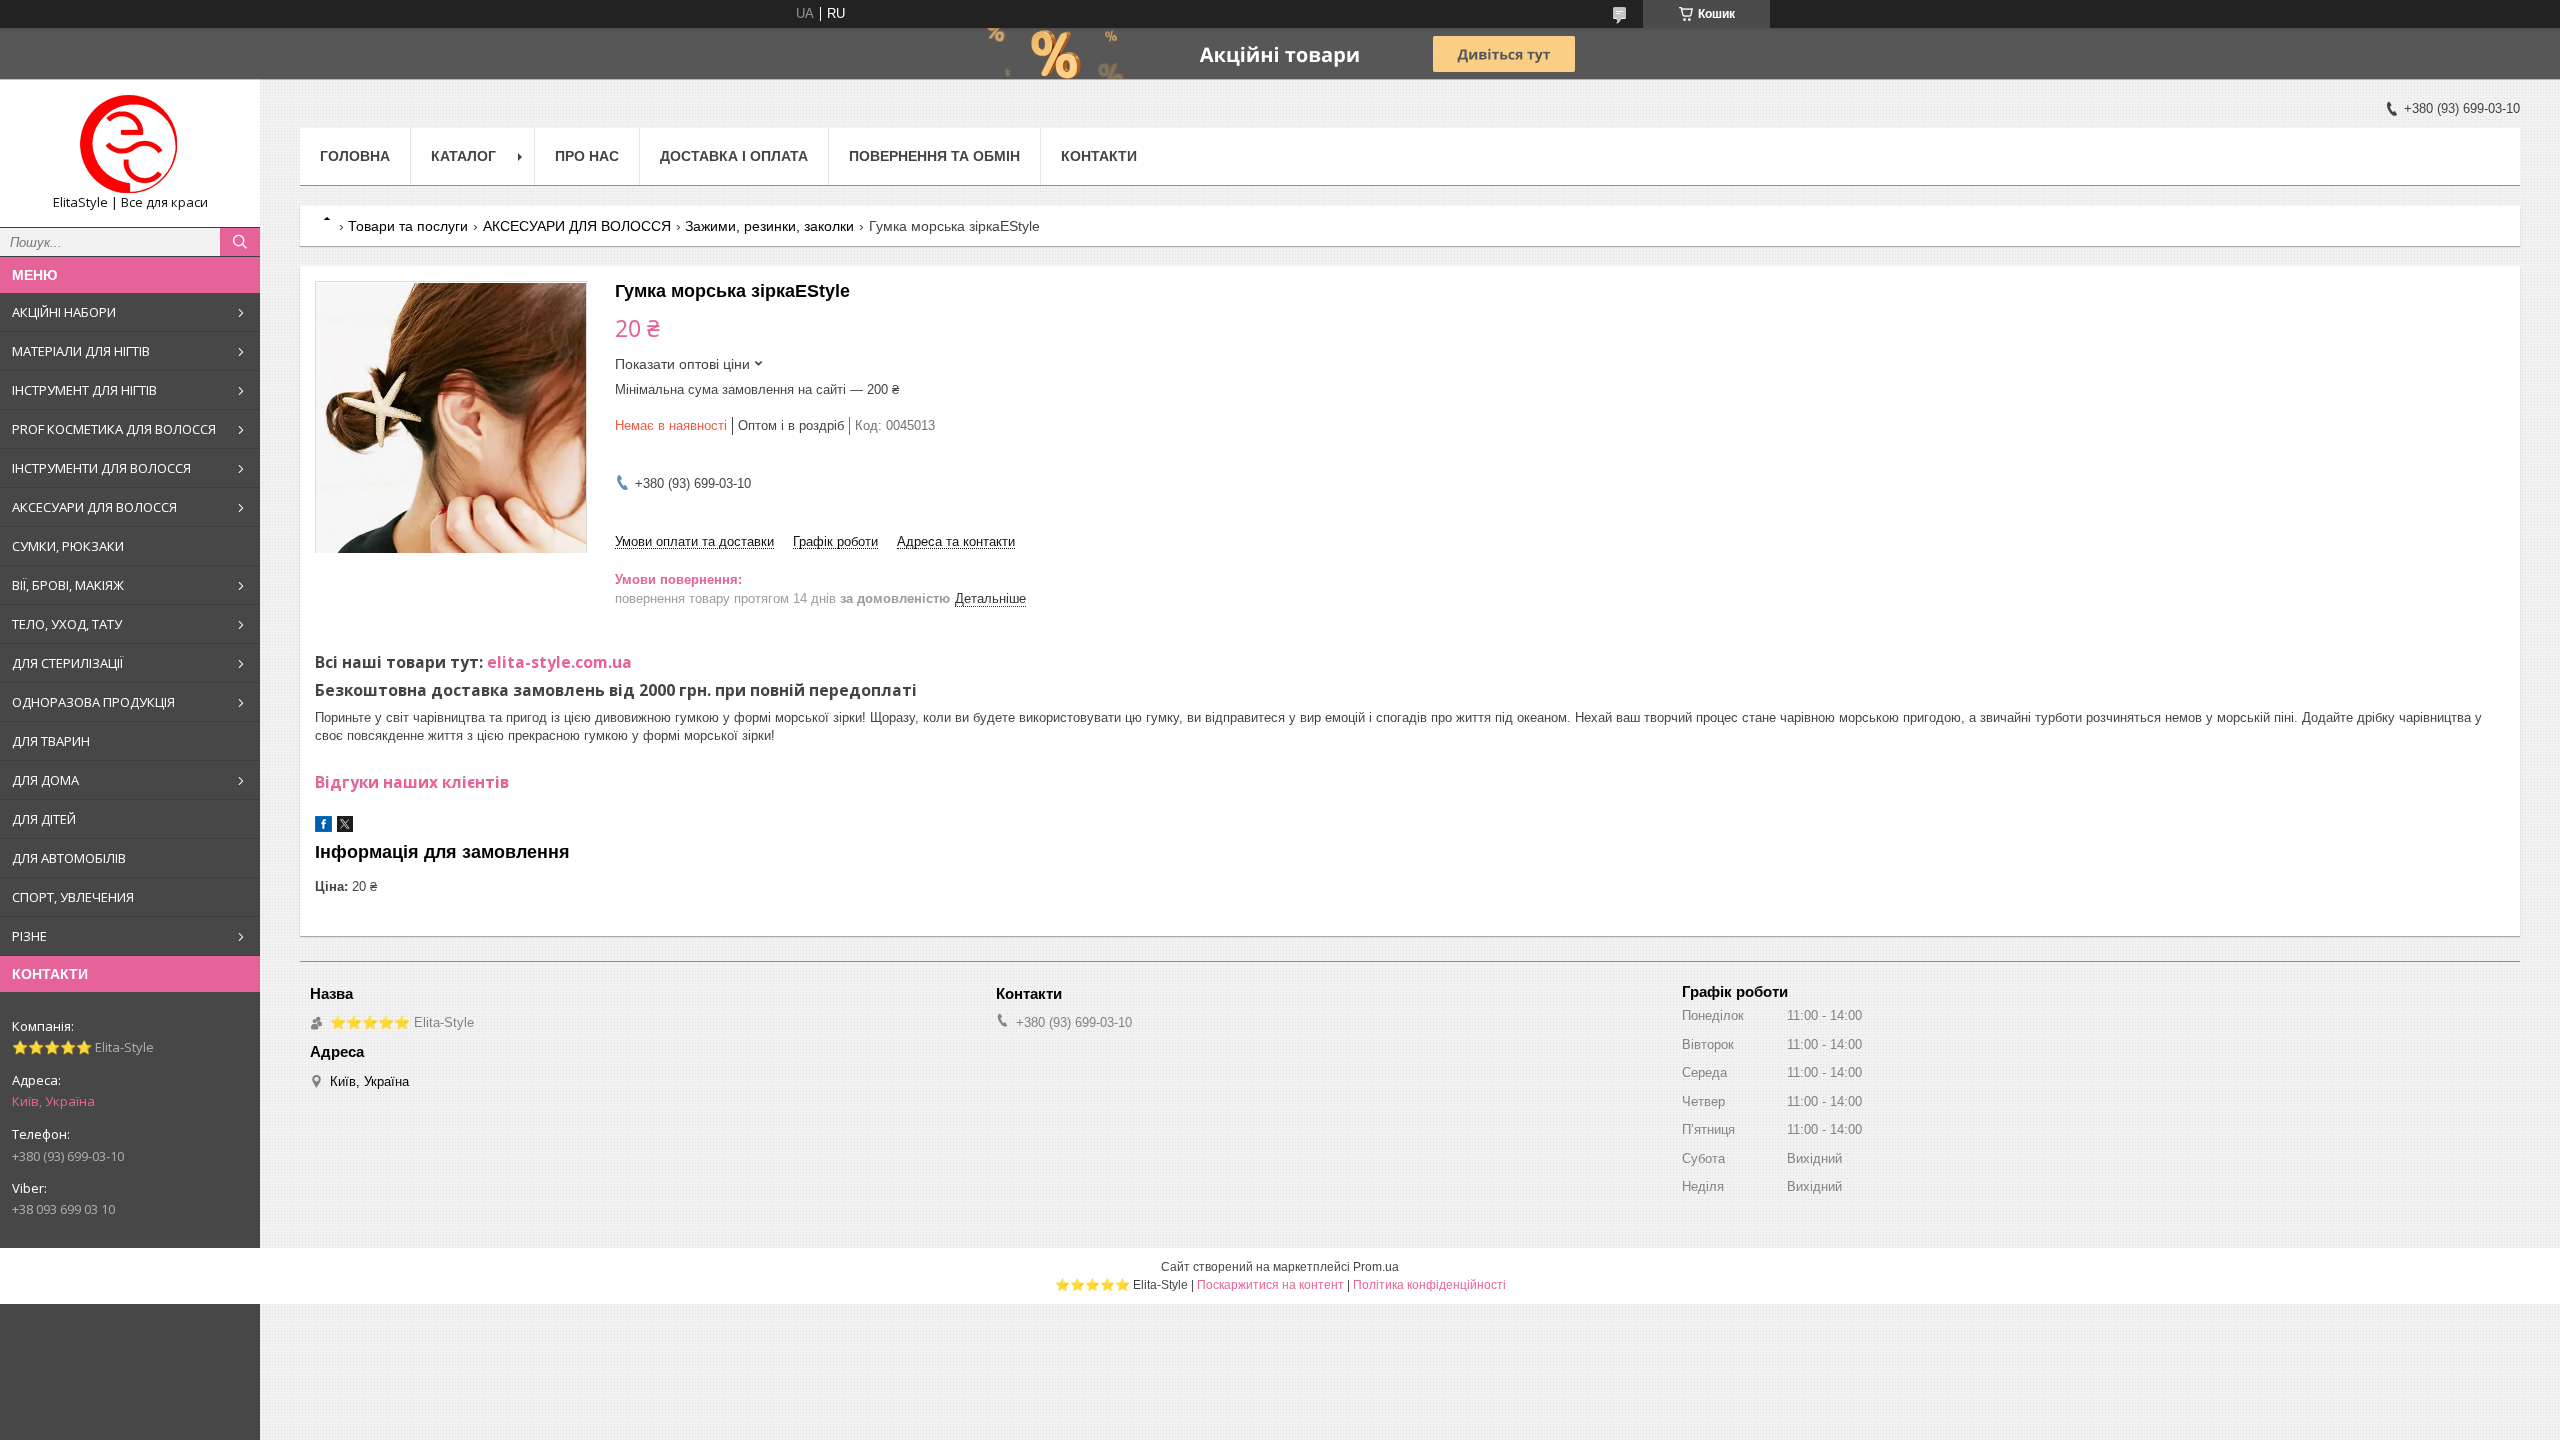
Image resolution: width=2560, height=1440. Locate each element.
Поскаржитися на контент (1270, 1285)
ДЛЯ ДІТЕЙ (44, 819)
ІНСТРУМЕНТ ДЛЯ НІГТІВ (84, 390)
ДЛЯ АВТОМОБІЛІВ (69, 858)
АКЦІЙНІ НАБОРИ (64, 312)
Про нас (587, 156)
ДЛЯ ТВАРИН (51, 741)
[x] (345, 827)
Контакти (1099, 156)
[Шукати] (240, 242)
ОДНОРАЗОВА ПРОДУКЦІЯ (93, 702)
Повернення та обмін (934, 156)
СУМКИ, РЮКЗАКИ (68, 546)
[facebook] (323, 827)
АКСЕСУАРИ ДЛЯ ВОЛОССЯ (94, 507)
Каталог (463, 156)
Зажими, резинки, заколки (769, 226)
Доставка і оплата (734, 156)
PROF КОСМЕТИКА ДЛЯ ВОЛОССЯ (114, 429)
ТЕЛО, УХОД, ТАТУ (67, 624)
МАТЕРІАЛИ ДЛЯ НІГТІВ (81, 351)
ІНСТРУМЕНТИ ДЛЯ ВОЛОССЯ (101, 468)
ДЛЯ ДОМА (45, 780)
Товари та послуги (408, 226)
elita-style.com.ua (559, 662)
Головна (355, 156)
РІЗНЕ (29, 936)
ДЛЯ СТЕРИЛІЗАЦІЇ (67, 663)
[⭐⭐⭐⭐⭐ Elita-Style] (130, 144)
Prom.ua (1376, 1267)
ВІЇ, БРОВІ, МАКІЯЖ (68, 585)
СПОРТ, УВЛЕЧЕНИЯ (73, 897)
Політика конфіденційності (1429, 1285)
